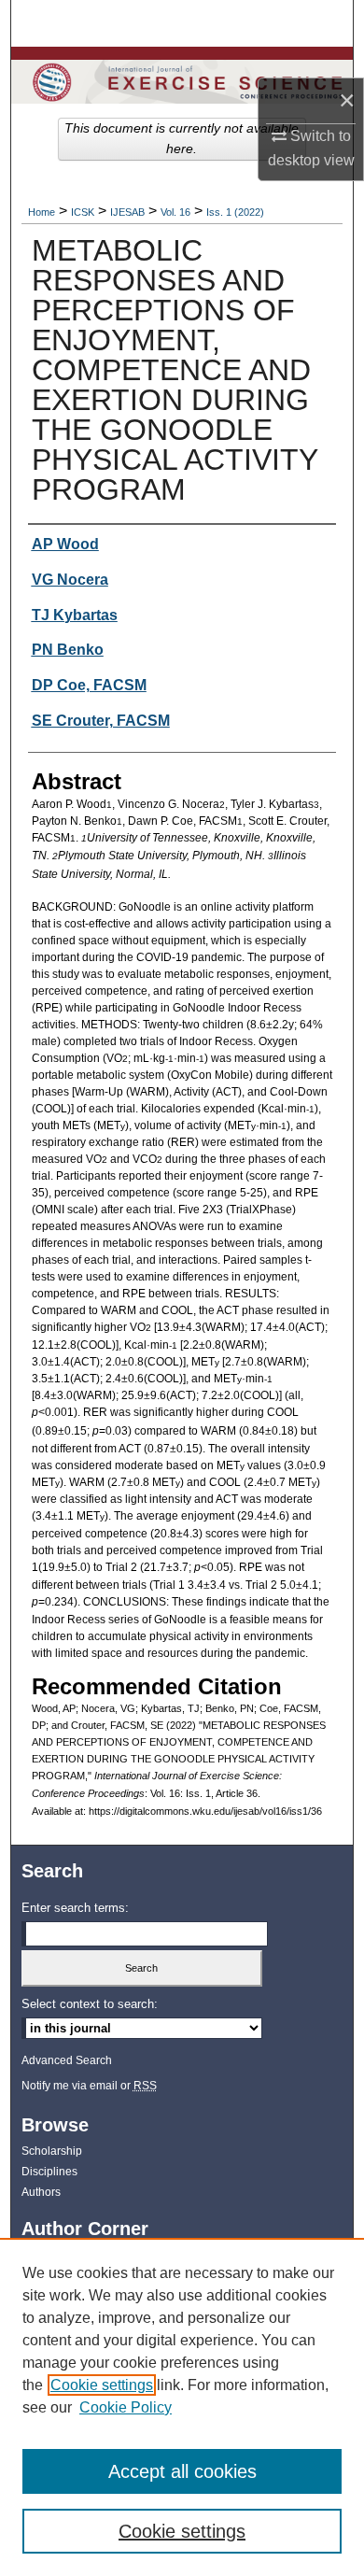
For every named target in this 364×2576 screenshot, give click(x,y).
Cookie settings (102, 2385)
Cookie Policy (126, 2407)
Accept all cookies (182, 2471)
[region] (182, 2407)
